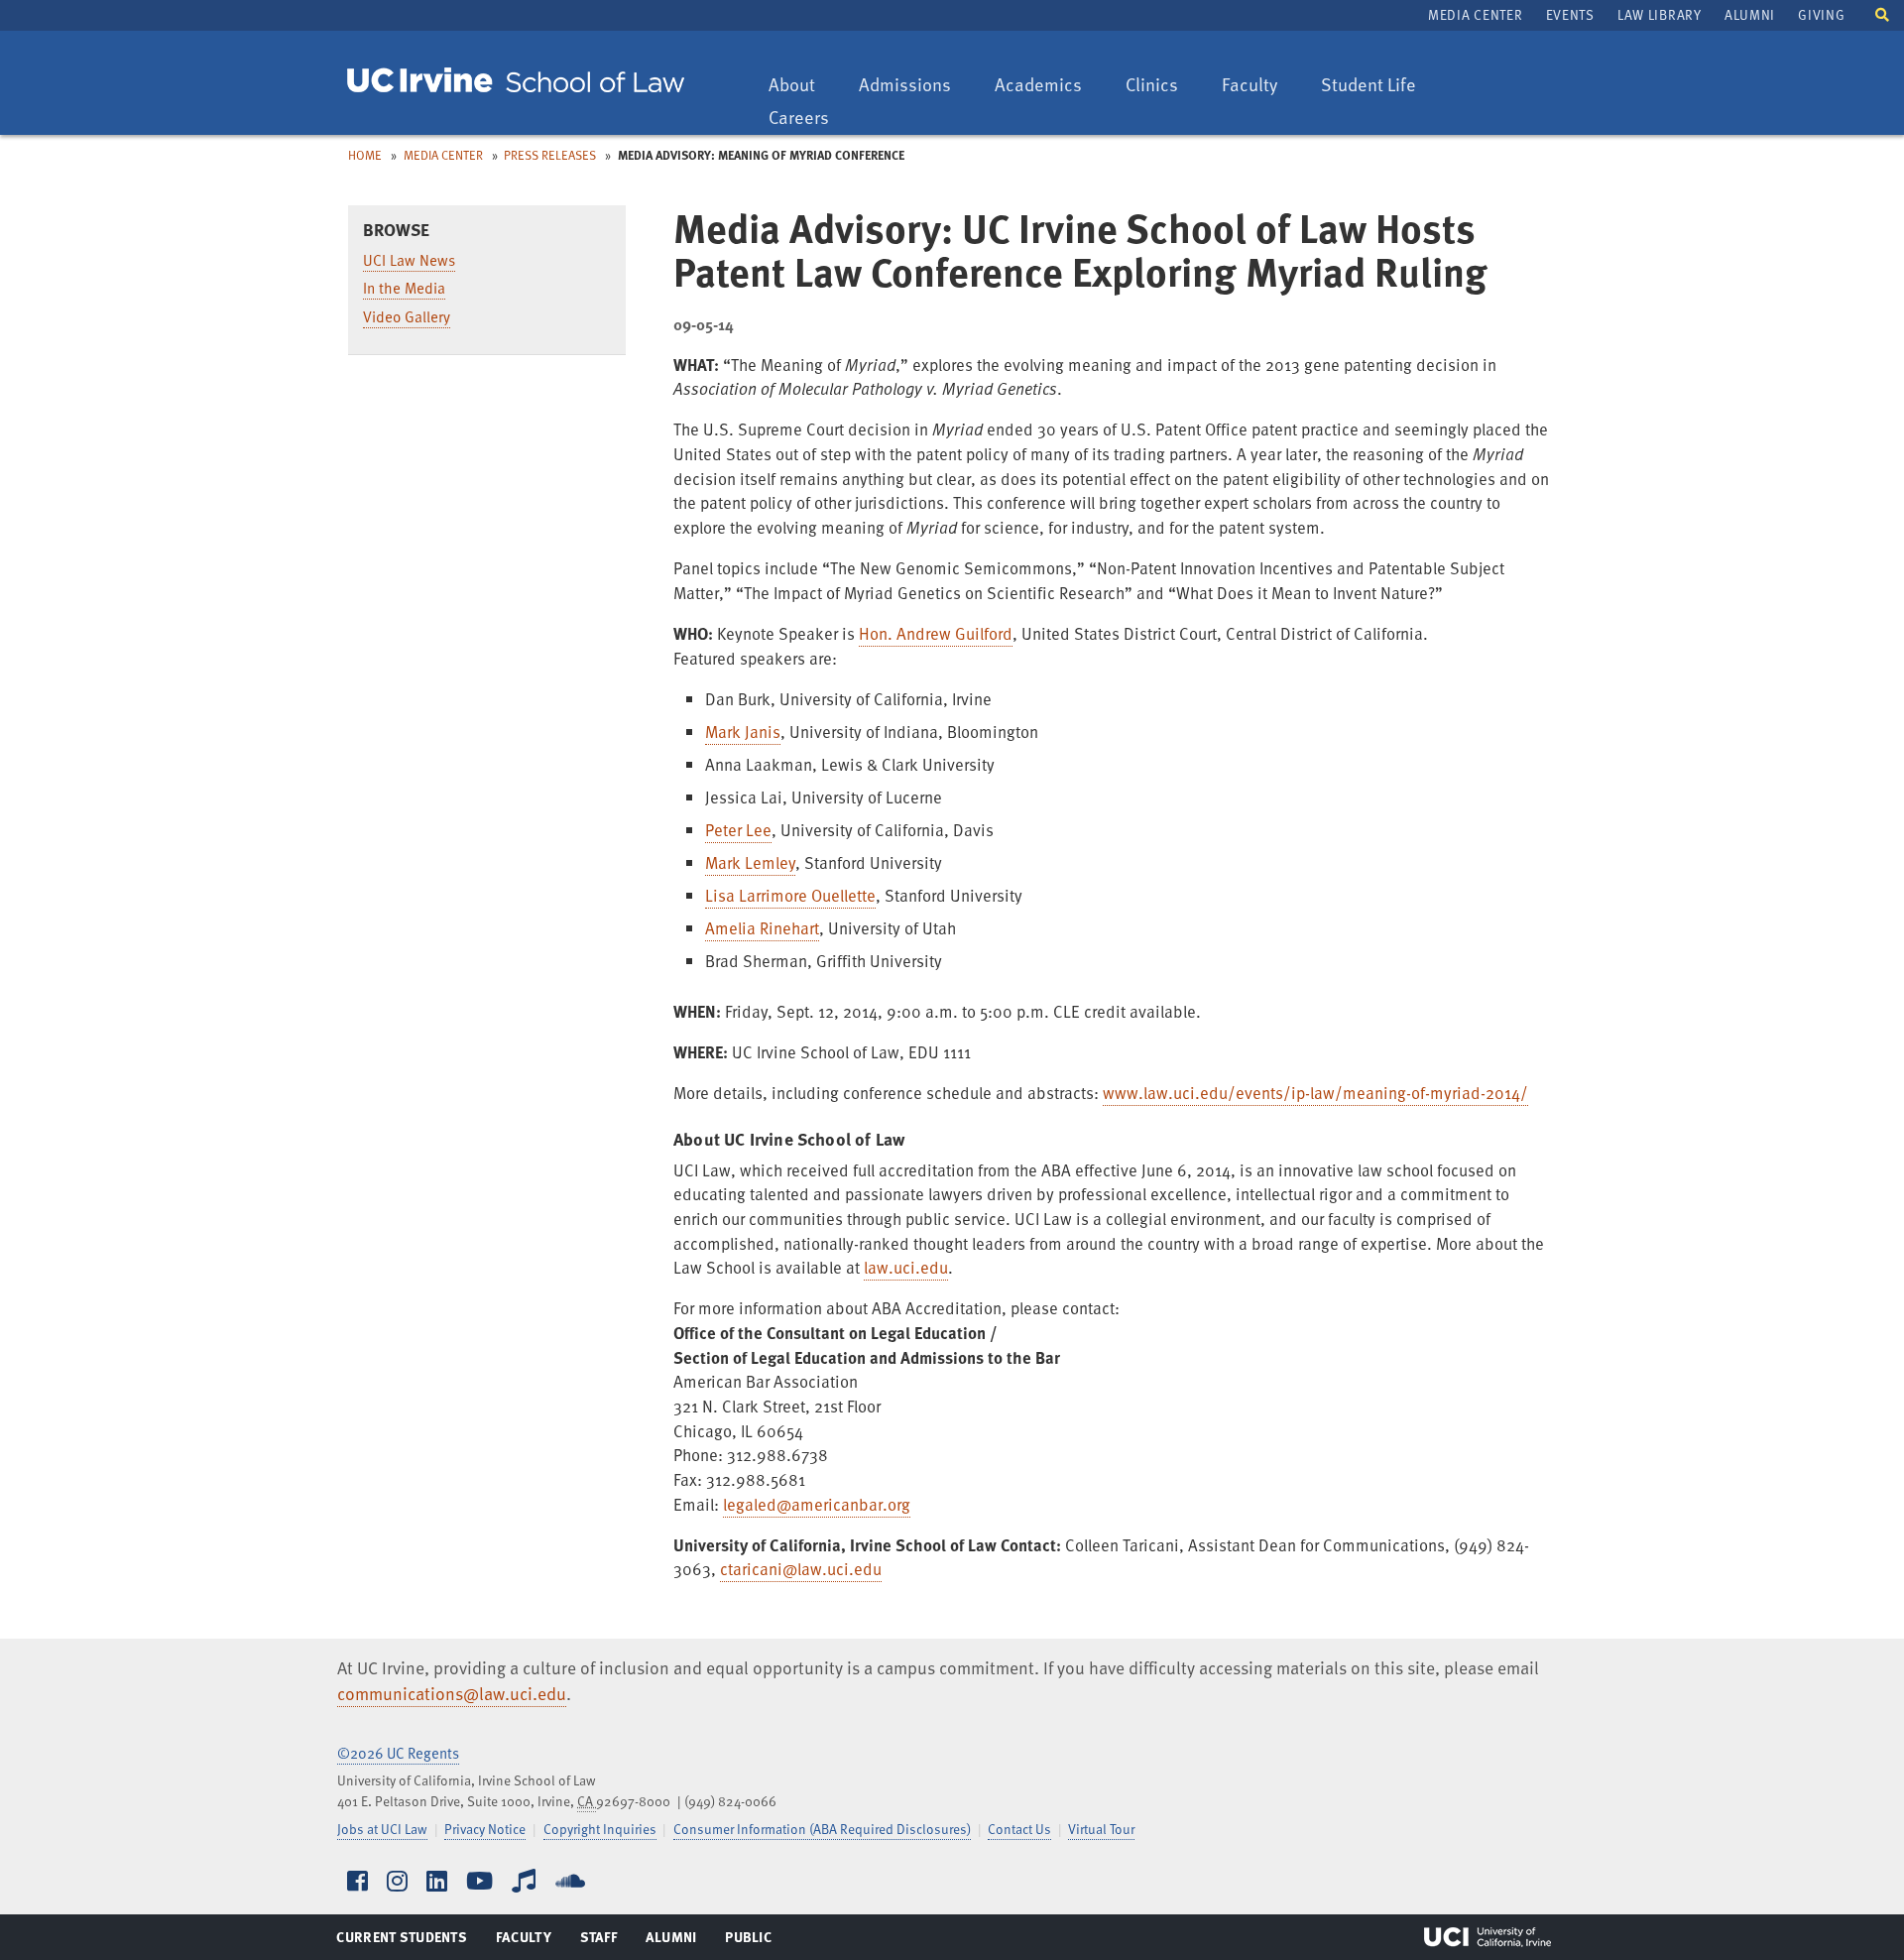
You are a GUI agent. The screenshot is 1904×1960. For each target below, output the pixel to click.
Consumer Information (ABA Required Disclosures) (822, 1829)
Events (1570, 14)
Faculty (1259, 86)
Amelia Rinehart (762, 928)
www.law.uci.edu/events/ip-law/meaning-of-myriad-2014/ (1315, 1093)
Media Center (1475, 14)
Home (365, 155)
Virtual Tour (1101, 1829)
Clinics (1161, 86)
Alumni (1750, 14)
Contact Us (1019, 1829)
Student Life (1368, 86)
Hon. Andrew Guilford (936, 633)
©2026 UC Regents (398, 1753)
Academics (1038, 86)
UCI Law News (409, 260)
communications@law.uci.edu (452, 1693)
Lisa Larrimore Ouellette (790, 895)
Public (749, 1941)
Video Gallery (407, 316)
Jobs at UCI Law (382, 1829)
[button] (1882, 13)
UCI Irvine (1487, 1937)
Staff (604, 1941)
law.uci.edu (906, 1267)
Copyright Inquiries (600, 1829)
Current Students (401, 1941)
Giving (1821, 14)
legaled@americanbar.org (817, 1504)
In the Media (404, 288)
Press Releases (550, 155)
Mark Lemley (750, 862)
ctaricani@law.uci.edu (801, 1569)
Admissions (904, 86)
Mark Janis (743, 732)
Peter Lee (738, 830)
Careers (808, 119)
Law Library (1659, 14)
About (801, 86)
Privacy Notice (485, 1829)
